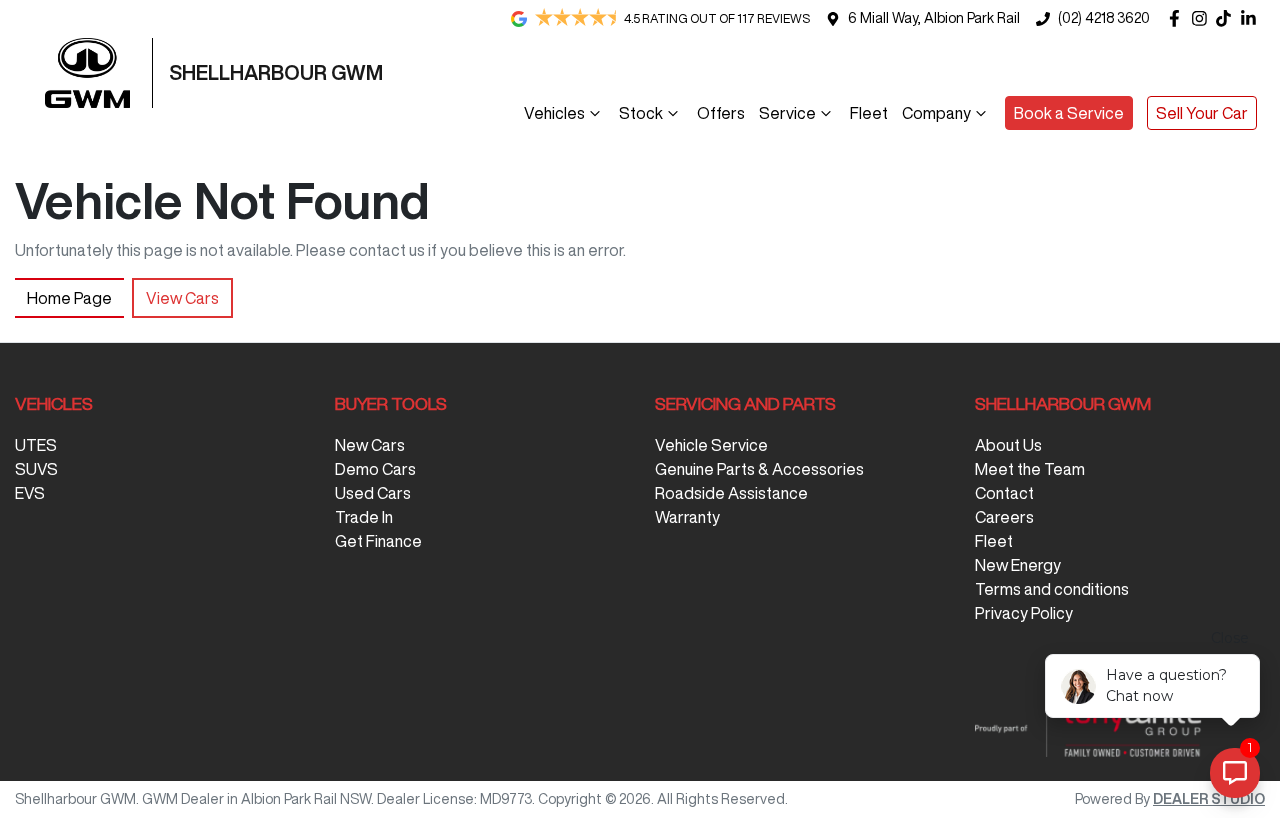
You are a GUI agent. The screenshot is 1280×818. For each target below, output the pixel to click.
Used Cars (373, 493)
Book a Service (1069, 113)
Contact (1004, 493)
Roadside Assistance (731, 493)
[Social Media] (1227, 18)
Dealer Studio (1209, 799)
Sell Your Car (1202, 113)
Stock (641, 113)
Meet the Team (1030, 469)
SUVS (36, 469)
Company (936, 113)
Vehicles (554, 113)
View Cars (182, 298)
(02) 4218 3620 (1104, 18)
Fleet (869, 113)
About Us (1008, 445)
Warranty (687, 517)
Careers (1004, 517)
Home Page (69, 298)
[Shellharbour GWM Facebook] (1178, 18)
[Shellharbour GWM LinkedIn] (1252, 18)
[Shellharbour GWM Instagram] (1203, 18)
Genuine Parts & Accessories (759, 469)
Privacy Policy (1024, 613)
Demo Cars (375, 469)
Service (787, 113)
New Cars (370, 445)
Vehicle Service (711, 445)
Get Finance (378, 541)
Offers (721, 113)
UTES (36, 445)
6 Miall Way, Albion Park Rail (934, 18)
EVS (30, 493)
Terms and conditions (1052, 589)
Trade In (364, 517)
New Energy (1018, 565)
